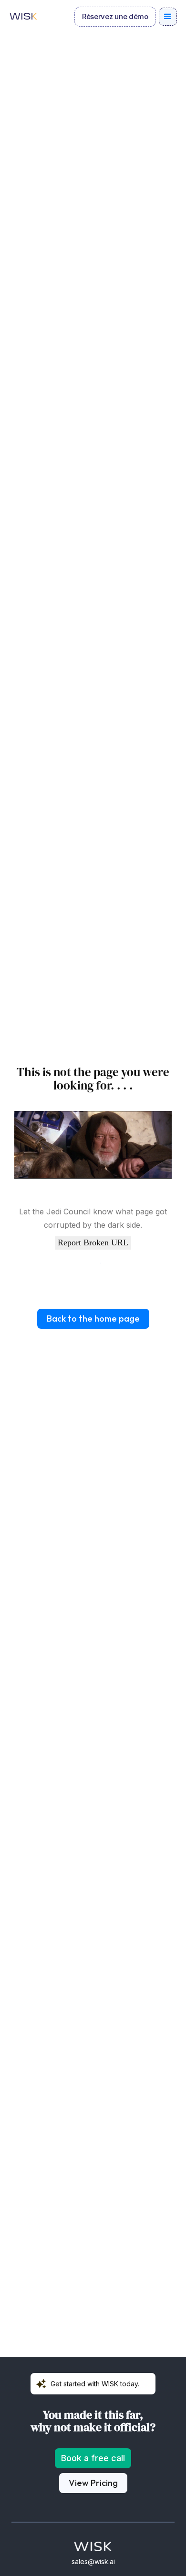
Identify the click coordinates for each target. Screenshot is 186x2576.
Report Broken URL (93, 1242)
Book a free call (93, 2458)
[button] (168, 17)
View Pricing (93, 2483)
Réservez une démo (115, 16)
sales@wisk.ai (93, 2561)
